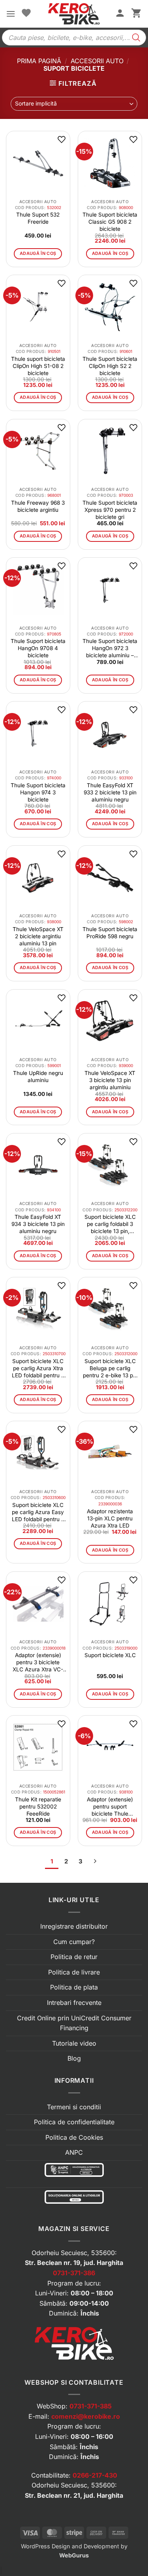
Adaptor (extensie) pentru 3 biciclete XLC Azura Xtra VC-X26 (38, 1662)
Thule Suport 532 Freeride (38, 218)
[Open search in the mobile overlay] (74, 38)
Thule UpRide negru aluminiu (38, 1077)
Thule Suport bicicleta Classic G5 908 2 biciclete (110, 222)
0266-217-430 (95, 2475)
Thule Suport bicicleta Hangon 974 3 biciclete (38, 792)
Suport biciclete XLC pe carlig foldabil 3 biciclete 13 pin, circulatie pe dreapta (110, 1224)
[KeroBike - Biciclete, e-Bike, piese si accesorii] (74, 14)
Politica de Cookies (74, 2137)
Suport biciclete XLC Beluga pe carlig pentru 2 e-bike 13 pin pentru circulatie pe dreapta (110, 1368)
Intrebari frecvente (74, 2003)
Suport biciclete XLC (110, 1655)
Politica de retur (74, 1957)
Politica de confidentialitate (74, 2122)
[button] (11, 14)
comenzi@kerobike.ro (86, 2416)
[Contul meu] (120, 14)
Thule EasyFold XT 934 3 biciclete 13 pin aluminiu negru (38, 1224)
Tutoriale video (74, 2043)
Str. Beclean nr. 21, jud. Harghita (74, 2495)
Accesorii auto (97, 61)
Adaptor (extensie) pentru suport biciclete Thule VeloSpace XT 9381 (110, 1807)
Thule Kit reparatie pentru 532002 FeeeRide (38, 1807)
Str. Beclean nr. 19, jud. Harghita (74, 2263)
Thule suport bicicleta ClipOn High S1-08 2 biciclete (38, 366)
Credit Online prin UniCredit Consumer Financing (74, 2023)
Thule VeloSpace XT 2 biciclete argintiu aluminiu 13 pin (38, 936)
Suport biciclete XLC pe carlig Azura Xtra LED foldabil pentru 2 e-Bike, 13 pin (38, 1368)
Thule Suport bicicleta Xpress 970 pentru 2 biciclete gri (110, 510)
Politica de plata (74, 1987)
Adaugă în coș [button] (38, 253)
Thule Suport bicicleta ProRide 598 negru (110, 933)
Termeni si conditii (74, 2107)
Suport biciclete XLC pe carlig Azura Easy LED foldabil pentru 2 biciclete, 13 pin (38, 1512)
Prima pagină (39, 61)
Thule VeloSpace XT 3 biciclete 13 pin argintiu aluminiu (110, 1080)
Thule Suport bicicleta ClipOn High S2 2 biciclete (110, 366)
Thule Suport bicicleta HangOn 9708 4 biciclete (38, 648)
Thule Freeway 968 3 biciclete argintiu (38, 506)
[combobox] (74, 104)
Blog (74, 2058)
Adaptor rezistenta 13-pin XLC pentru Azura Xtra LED (110, 1518)
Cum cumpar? (74, 1942)
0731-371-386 (74, 2273)
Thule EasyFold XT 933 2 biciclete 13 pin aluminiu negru (110, 792)
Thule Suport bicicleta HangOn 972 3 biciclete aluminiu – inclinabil (110, 648)
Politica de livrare (74, 1972)
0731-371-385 (91, 2406)
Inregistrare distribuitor (74, 1926)
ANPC (74, 2152)
